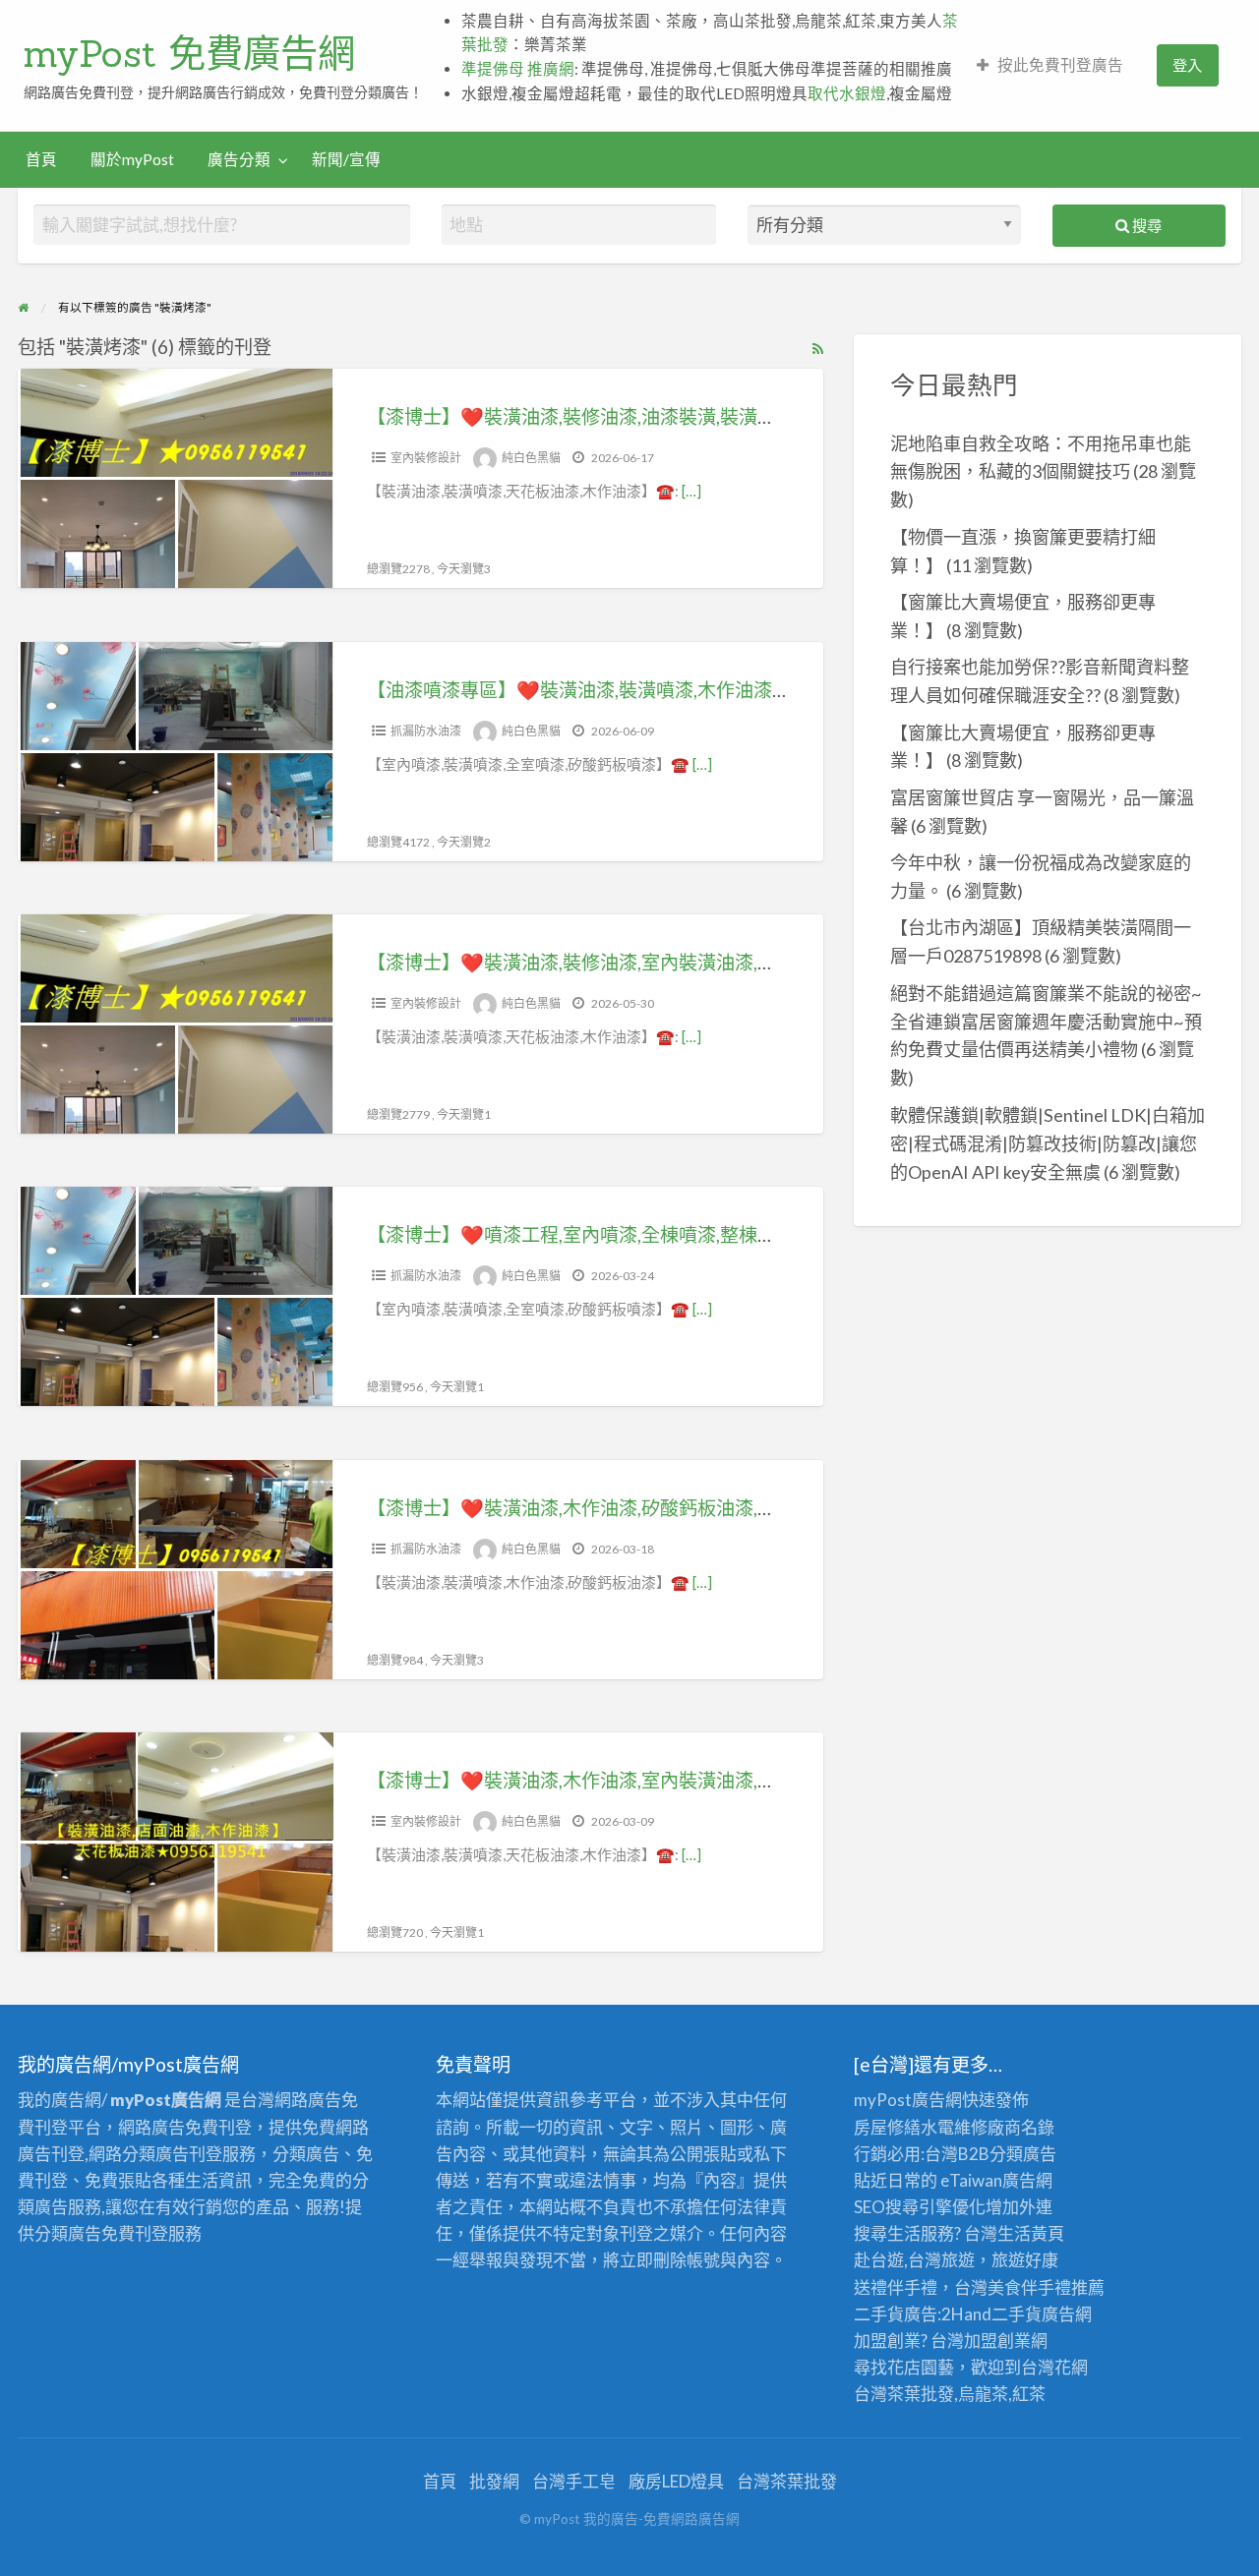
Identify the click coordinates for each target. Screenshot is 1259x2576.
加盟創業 (997, 2341)
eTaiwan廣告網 (996, 2180)
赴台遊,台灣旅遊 (914, 2260)
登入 (1187, 65)
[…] (691, 491)
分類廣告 (1023, 2154)
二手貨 (1017, 2314)
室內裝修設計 (426, 458)
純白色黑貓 (531, 458)
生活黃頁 (1031, 2233)
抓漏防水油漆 (426, 731)
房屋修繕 (887, 2127)
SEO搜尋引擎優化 (920, 2207)
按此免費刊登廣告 (1060, 65)
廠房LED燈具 (676, 2481)
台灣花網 (1054, 2367)
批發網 (494, 2481)
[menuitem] (1050, 65)
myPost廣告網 (908, 2100)
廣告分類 (239, 159)
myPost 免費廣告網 (189, 53)
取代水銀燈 (847, 93)
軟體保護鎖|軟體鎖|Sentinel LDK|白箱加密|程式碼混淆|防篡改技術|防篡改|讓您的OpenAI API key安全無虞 (1048, 1143)
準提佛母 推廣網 (518, 69)
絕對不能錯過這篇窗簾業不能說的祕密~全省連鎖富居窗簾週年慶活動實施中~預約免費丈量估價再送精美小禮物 (1046, 1022)
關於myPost (132, 159)
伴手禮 (1046, 2287)
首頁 (41, 159)
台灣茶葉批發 (904, 2394)
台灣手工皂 (574, 2481)
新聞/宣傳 (346, 159)
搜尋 (1145, 225)
